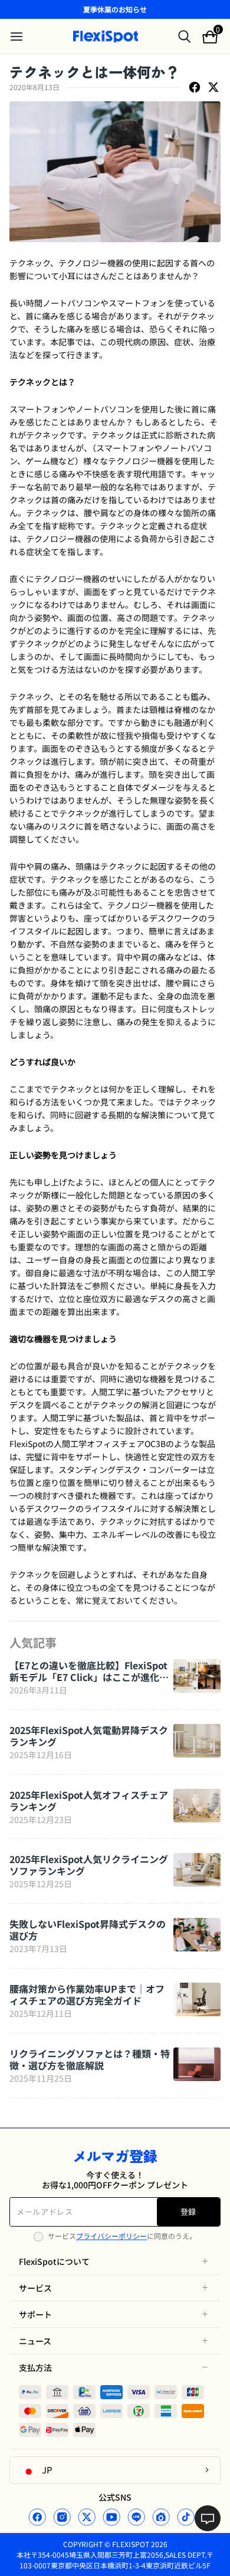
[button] (115, 2261)
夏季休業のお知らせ (115, 9)
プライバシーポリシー (111, 2236)
